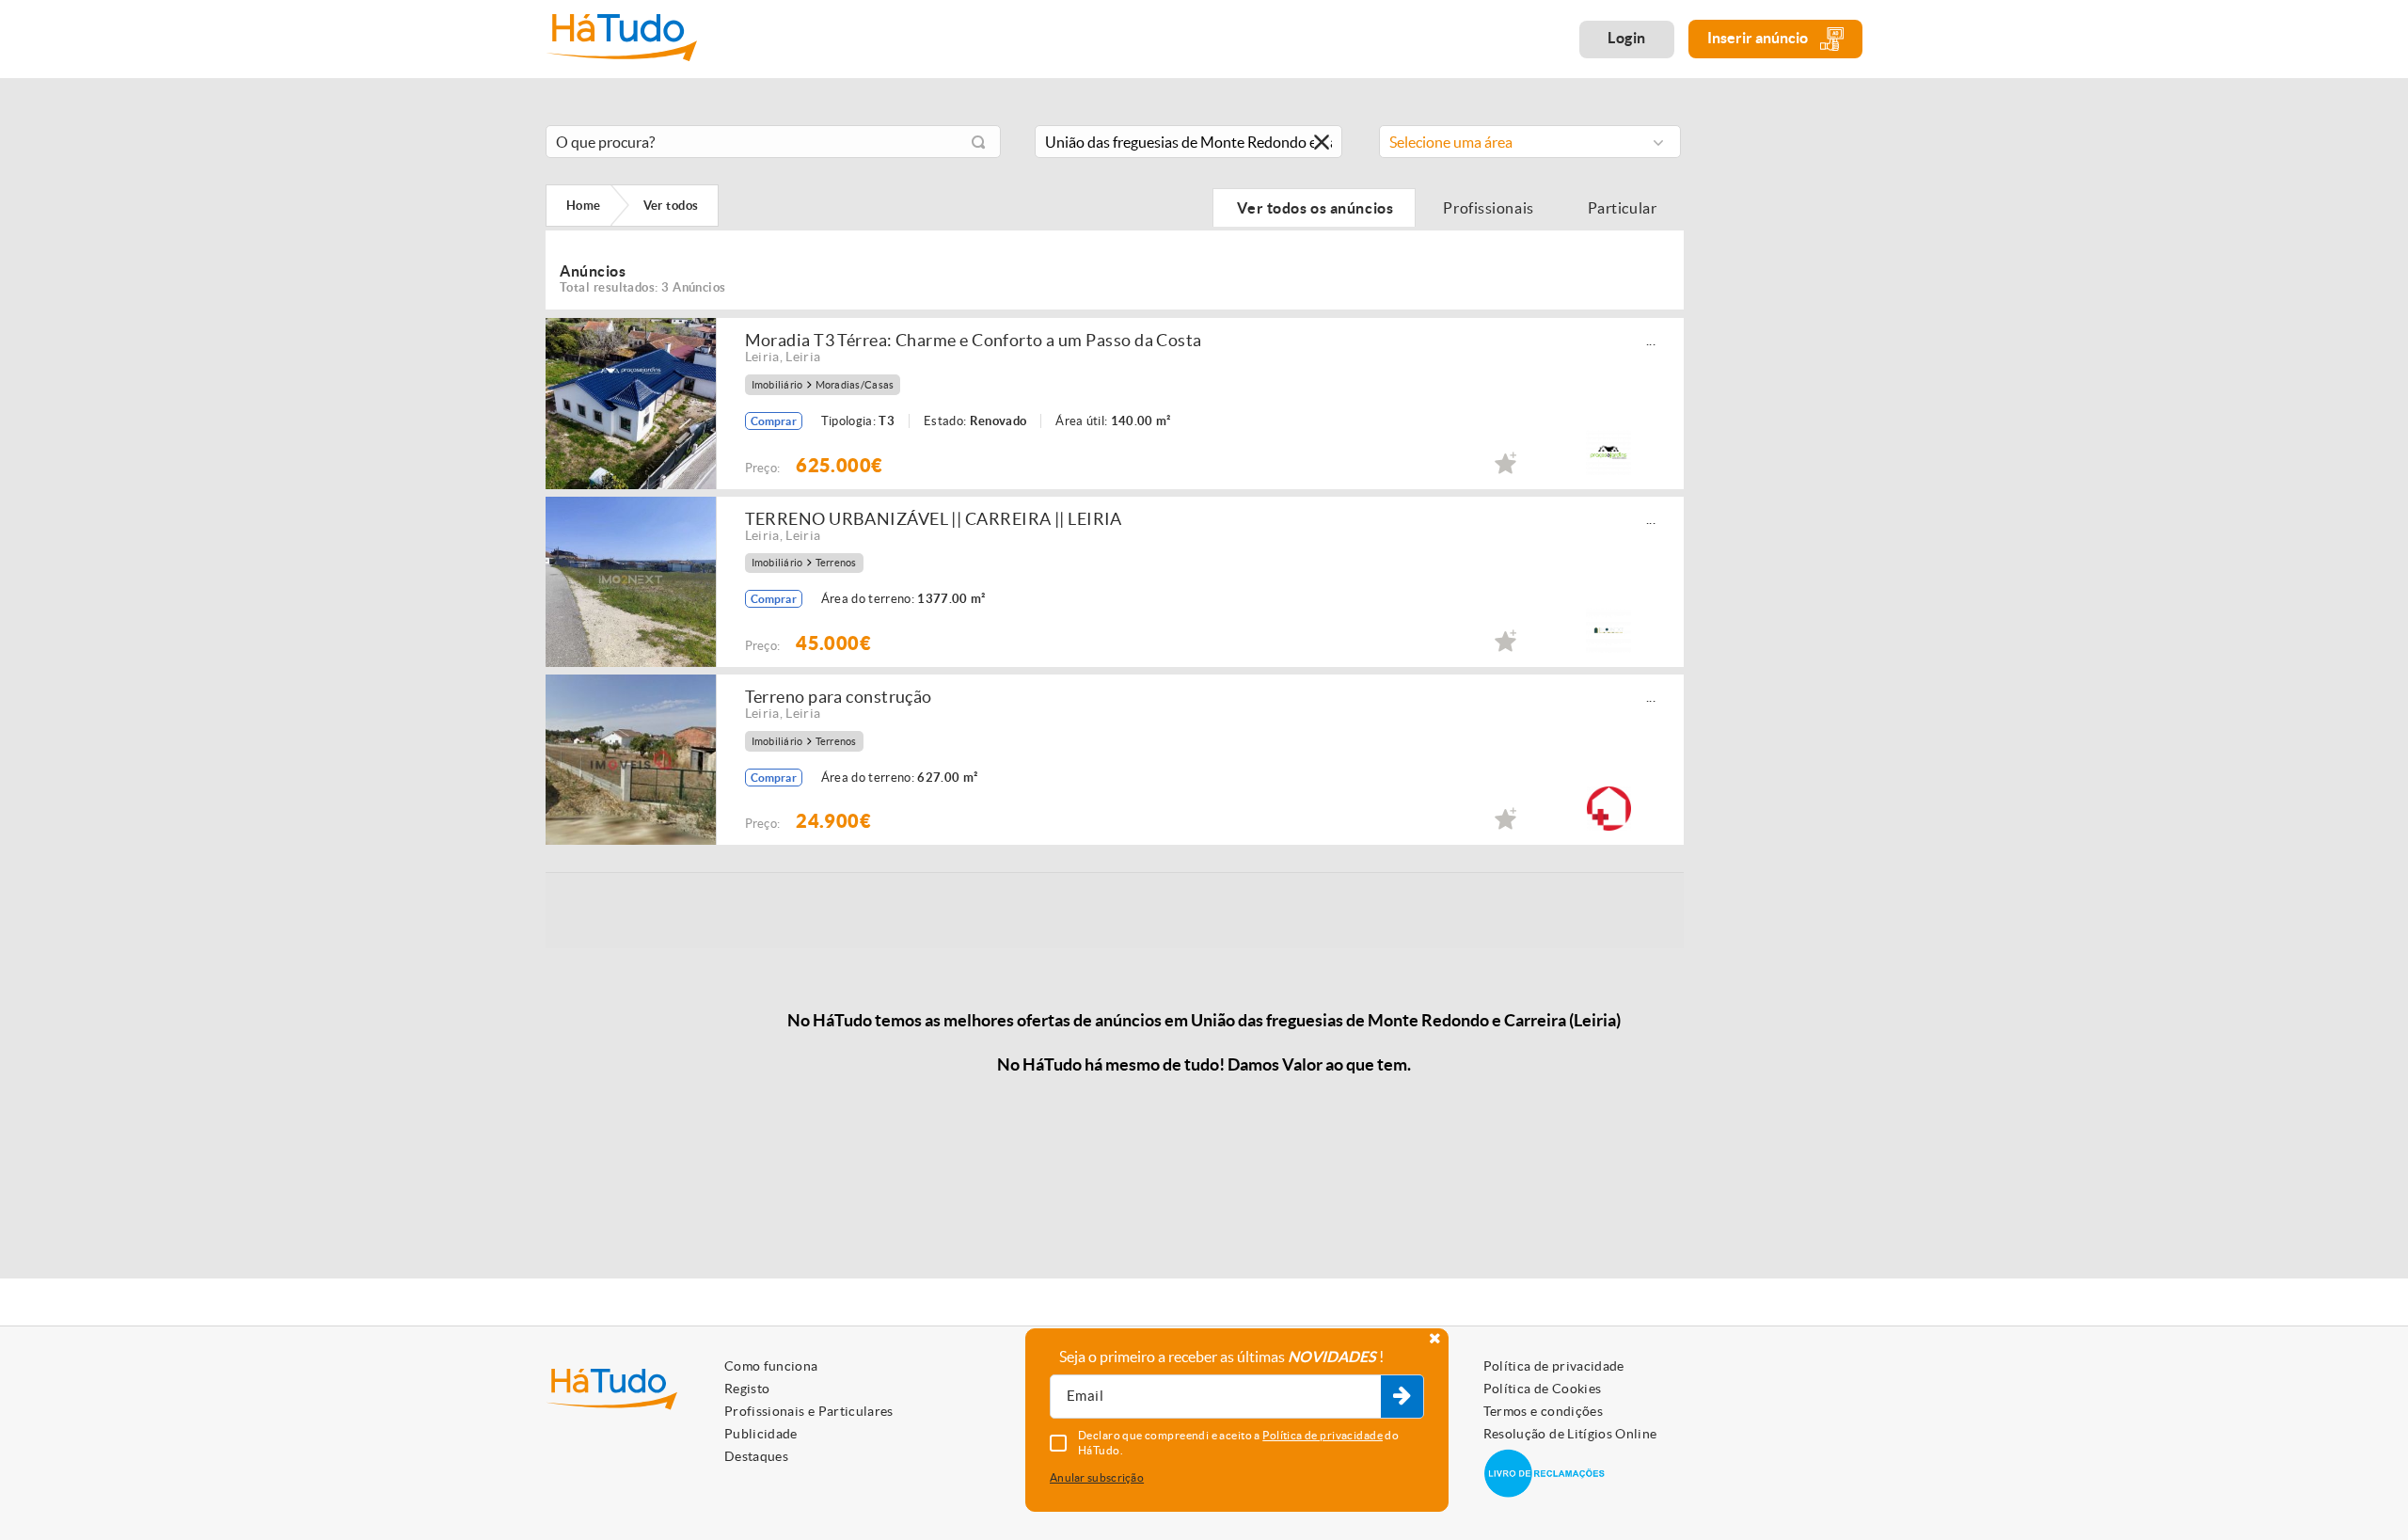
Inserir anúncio (1759, 38)
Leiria (762, 357)
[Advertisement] (1787, 398)
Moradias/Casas (855, 385)
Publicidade (761, 1434)
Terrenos (836, 563)
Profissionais (1489, 208)
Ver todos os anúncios (1314, 208)
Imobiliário (777, 385)
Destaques (756, 1456)
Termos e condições (1543, 1411)
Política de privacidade (1554, 1366)
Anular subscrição (1097, 1477)
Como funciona (771, 1366)
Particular (1624, 208)
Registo (747, 1389)
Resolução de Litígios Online (1570, 1434)
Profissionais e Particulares (809, 1411)
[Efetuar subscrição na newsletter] (1402, 1397)
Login (1627, 38)
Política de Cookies (1543, 1389)
